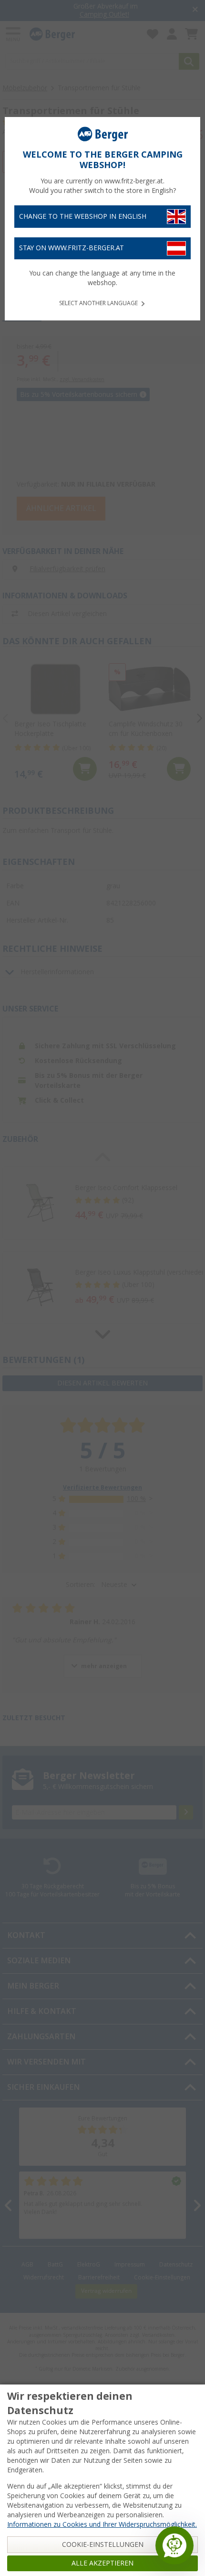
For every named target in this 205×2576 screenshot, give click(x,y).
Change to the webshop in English (83, 216)
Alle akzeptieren (102, 2563)
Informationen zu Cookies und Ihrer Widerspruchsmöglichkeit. (102, 2524)
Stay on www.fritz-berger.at (72, 248)
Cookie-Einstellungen (103, 2544)
